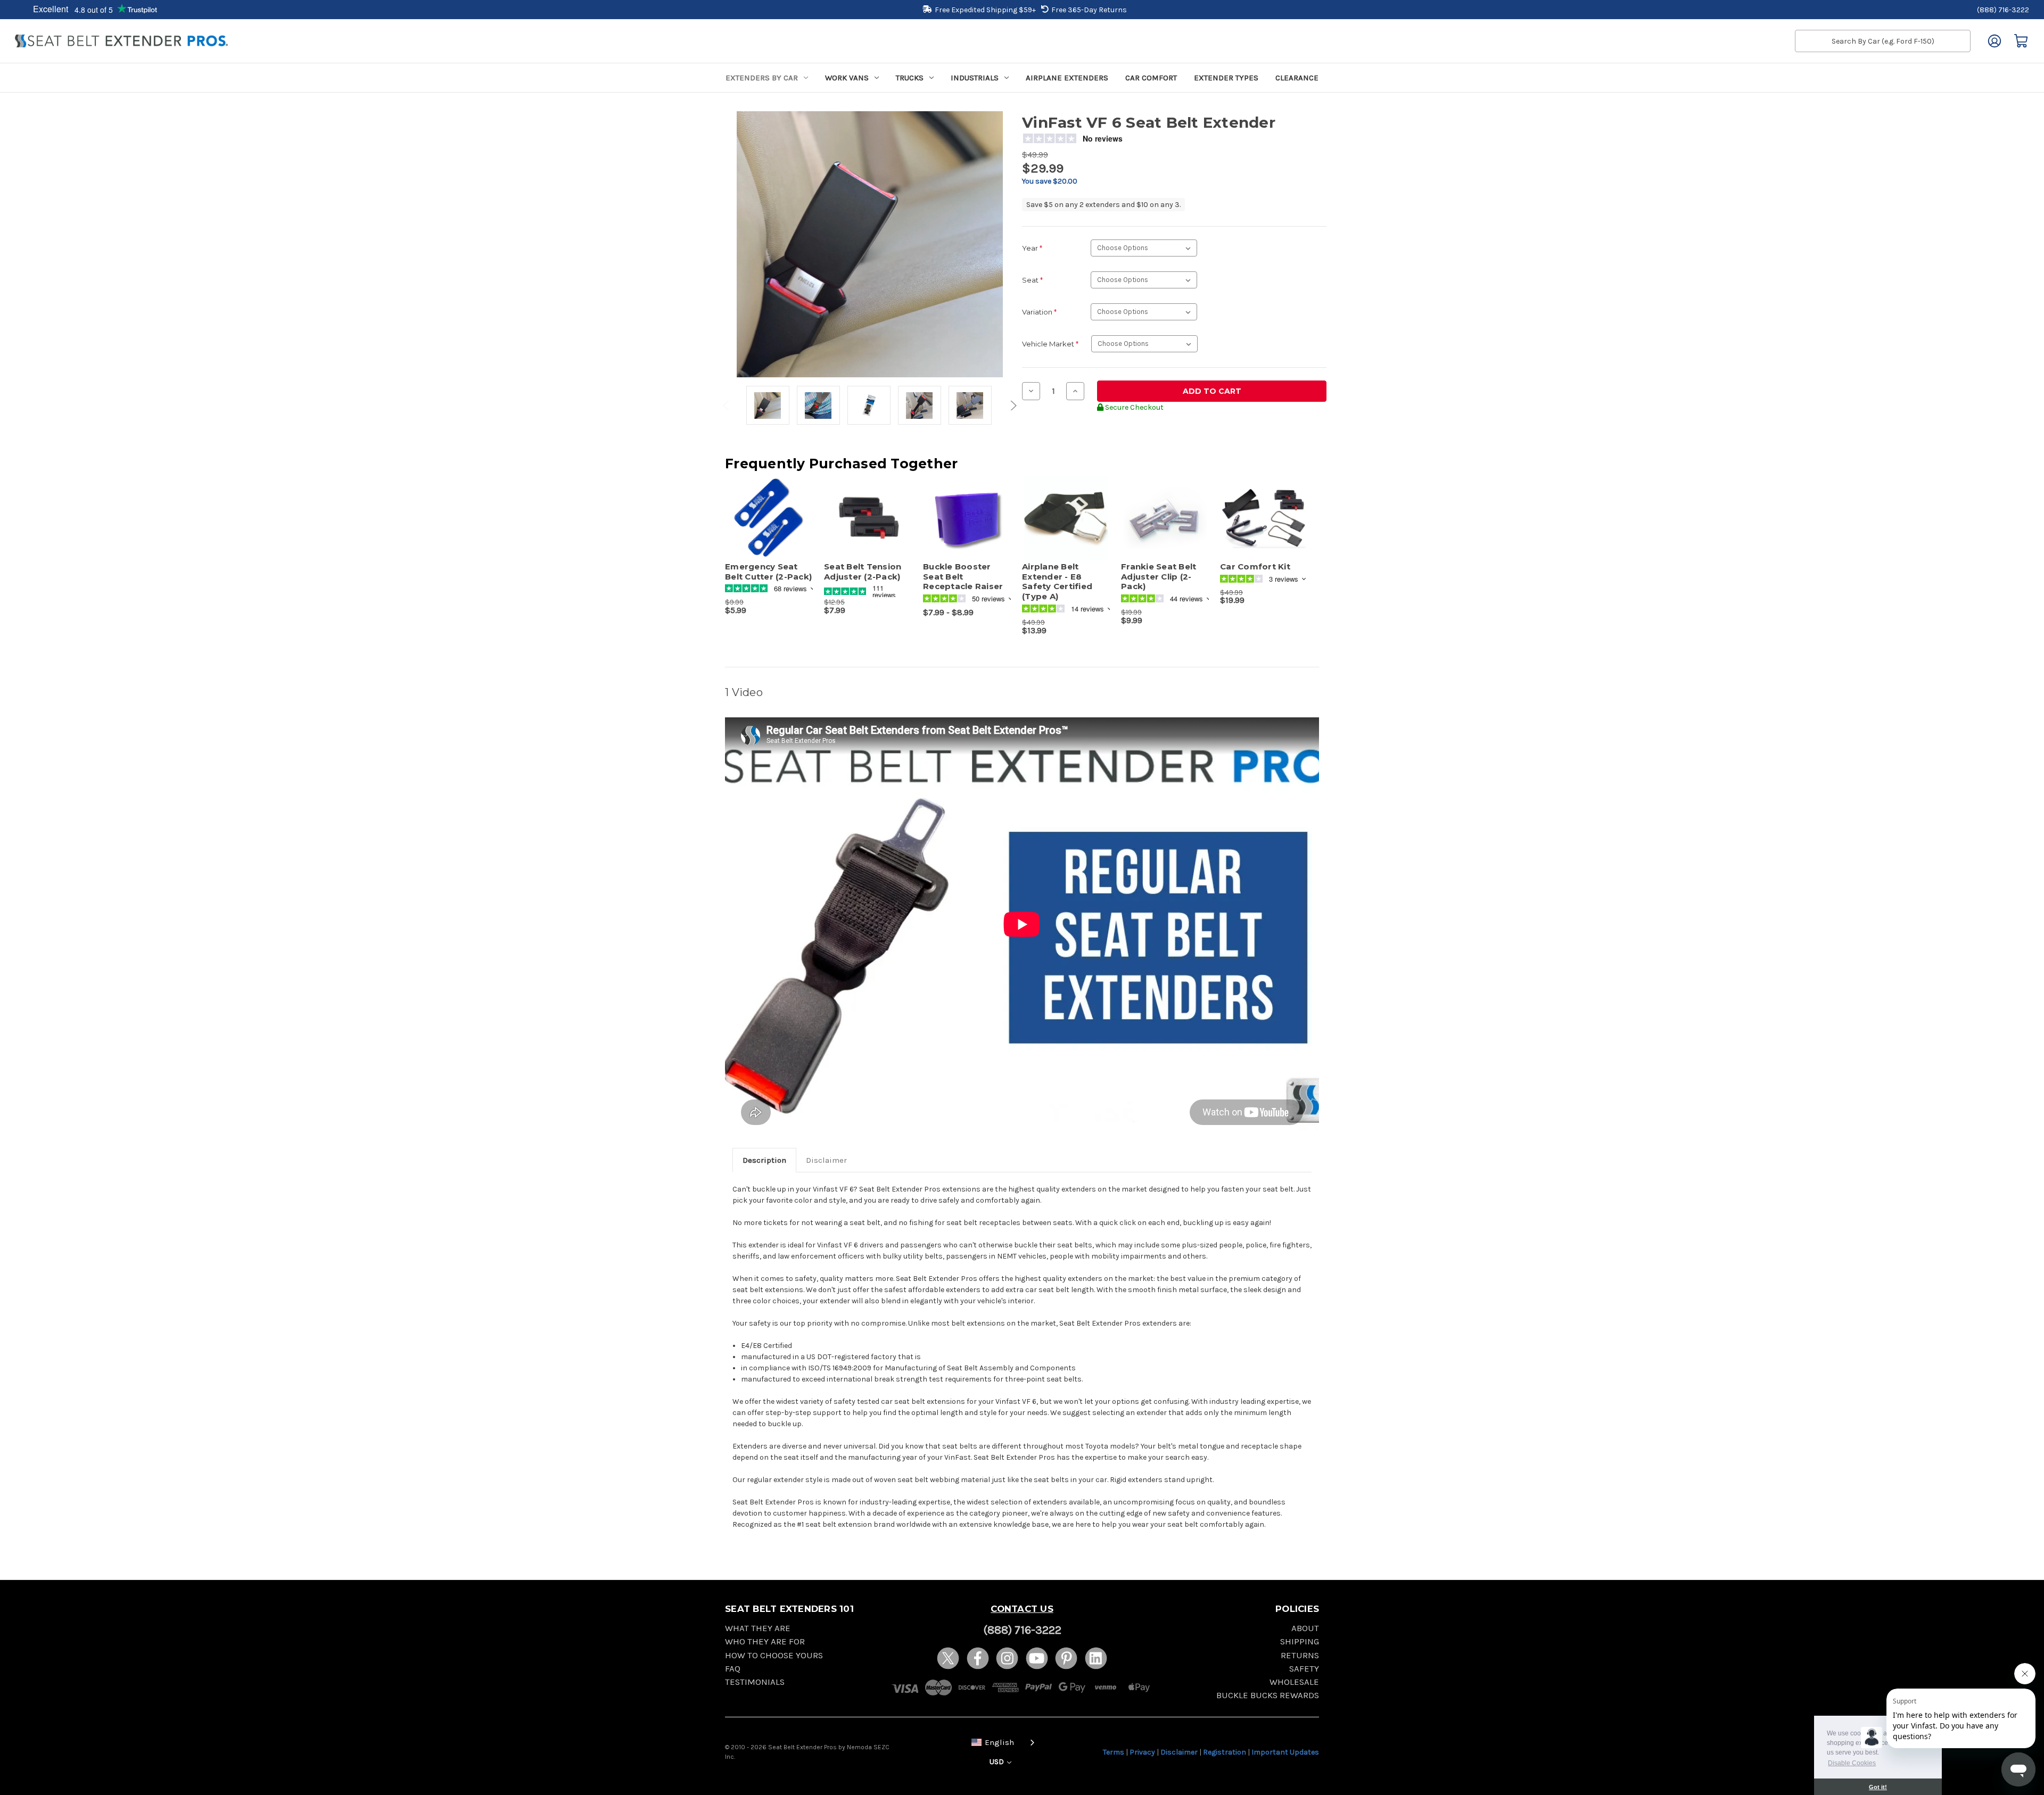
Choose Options (868, 527)
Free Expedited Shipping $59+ (985, 10)
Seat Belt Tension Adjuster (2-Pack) (863, 572)
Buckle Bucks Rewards (1268, 1695)
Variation (1039, 312)
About (1305, 1628)
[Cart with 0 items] (2021, 41)
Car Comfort (1151, 78)
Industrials (975, 78)
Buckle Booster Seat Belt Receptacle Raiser (963, 577)
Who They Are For (765, 1641)
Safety (1304, 1669)
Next (1012, 406)
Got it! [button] (1878, 1787)
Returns (1300, 1655)
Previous (728, 406)
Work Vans (847, 78)
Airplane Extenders (1067, 78)
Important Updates (1285, 1752)
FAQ (733, 1669)
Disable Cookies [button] (1852, 1763)
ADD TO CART (769, 527)
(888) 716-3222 (2003, 10)
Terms (1114, 1752)
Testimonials (755, 1682)
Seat (1032, 280)
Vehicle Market (1050, 344)
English (999, 1742)
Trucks (910, 78)
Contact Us (1022, 1609)
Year (1032, 248)
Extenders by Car (762, 78)
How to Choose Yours (774, 1655)
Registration (1225, 1752)
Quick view (764, 509)
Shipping (1300, 1641)
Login (1994, 41)
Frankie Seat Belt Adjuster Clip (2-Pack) (1159, 577)
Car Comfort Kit (1255, 567)
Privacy (1142, 1752)
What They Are (758, 1628)
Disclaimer (826, 1160)
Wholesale (1294, 1682)
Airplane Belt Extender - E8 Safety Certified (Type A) (1057, 582)
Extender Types (1226, 78)
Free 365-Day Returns (1089, 10)
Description (764, 1160)
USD (998, 1762)
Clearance (1297, 78)
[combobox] (1001, 1742)
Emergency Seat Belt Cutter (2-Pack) (768, 572)
